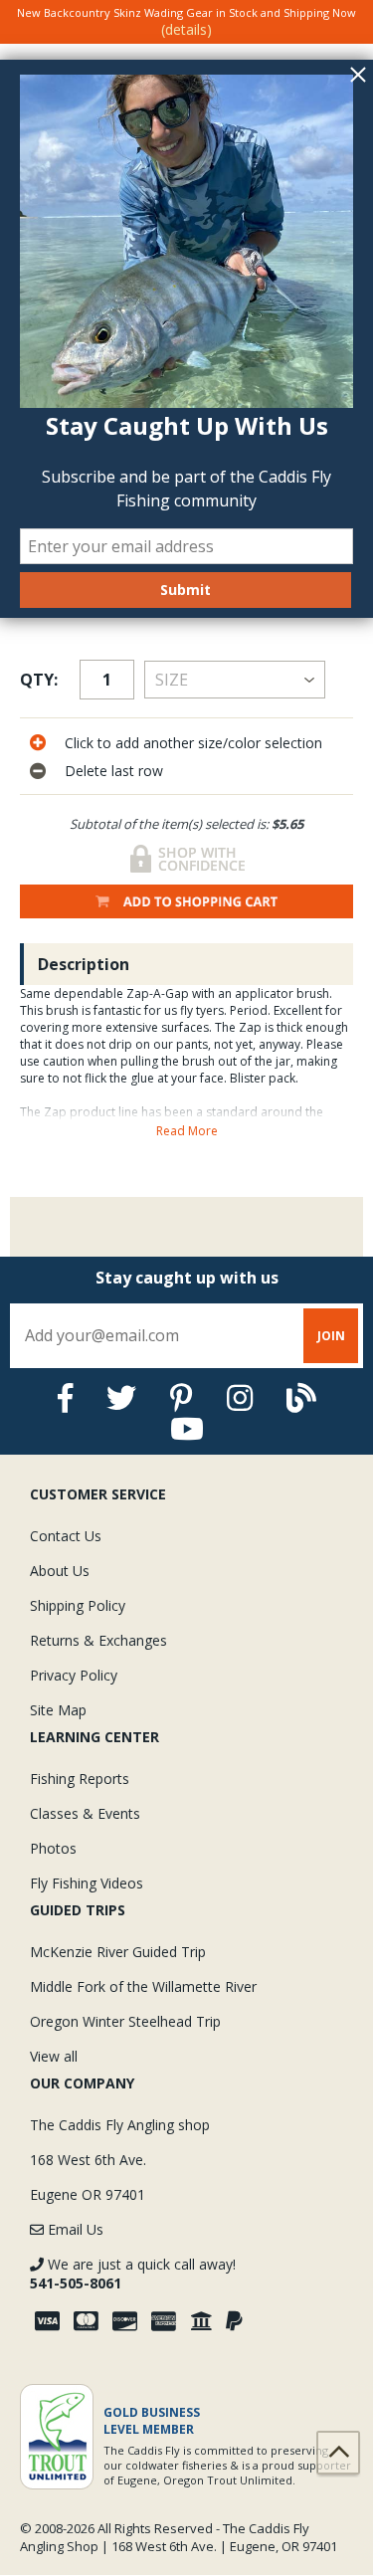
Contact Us (66, 1536)
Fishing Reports (80, 1779)
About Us (60, 1571)
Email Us (74, 2229)
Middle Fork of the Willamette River (143, 1986)
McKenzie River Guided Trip (118, 1952)
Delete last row (114, 771)
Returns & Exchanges (98, 1640)
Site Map (58, 1710)
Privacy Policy (74, 1675)
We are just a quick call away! (133, 2274)
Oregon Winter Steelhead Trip (125, 2021)
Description (84, 964)
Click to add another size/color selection (193, 743)
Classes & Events (85, 1813)
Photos (53, 1848)
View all (54, 2056)
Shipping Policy (78, 1605)
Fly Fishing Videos (87, 1883)
